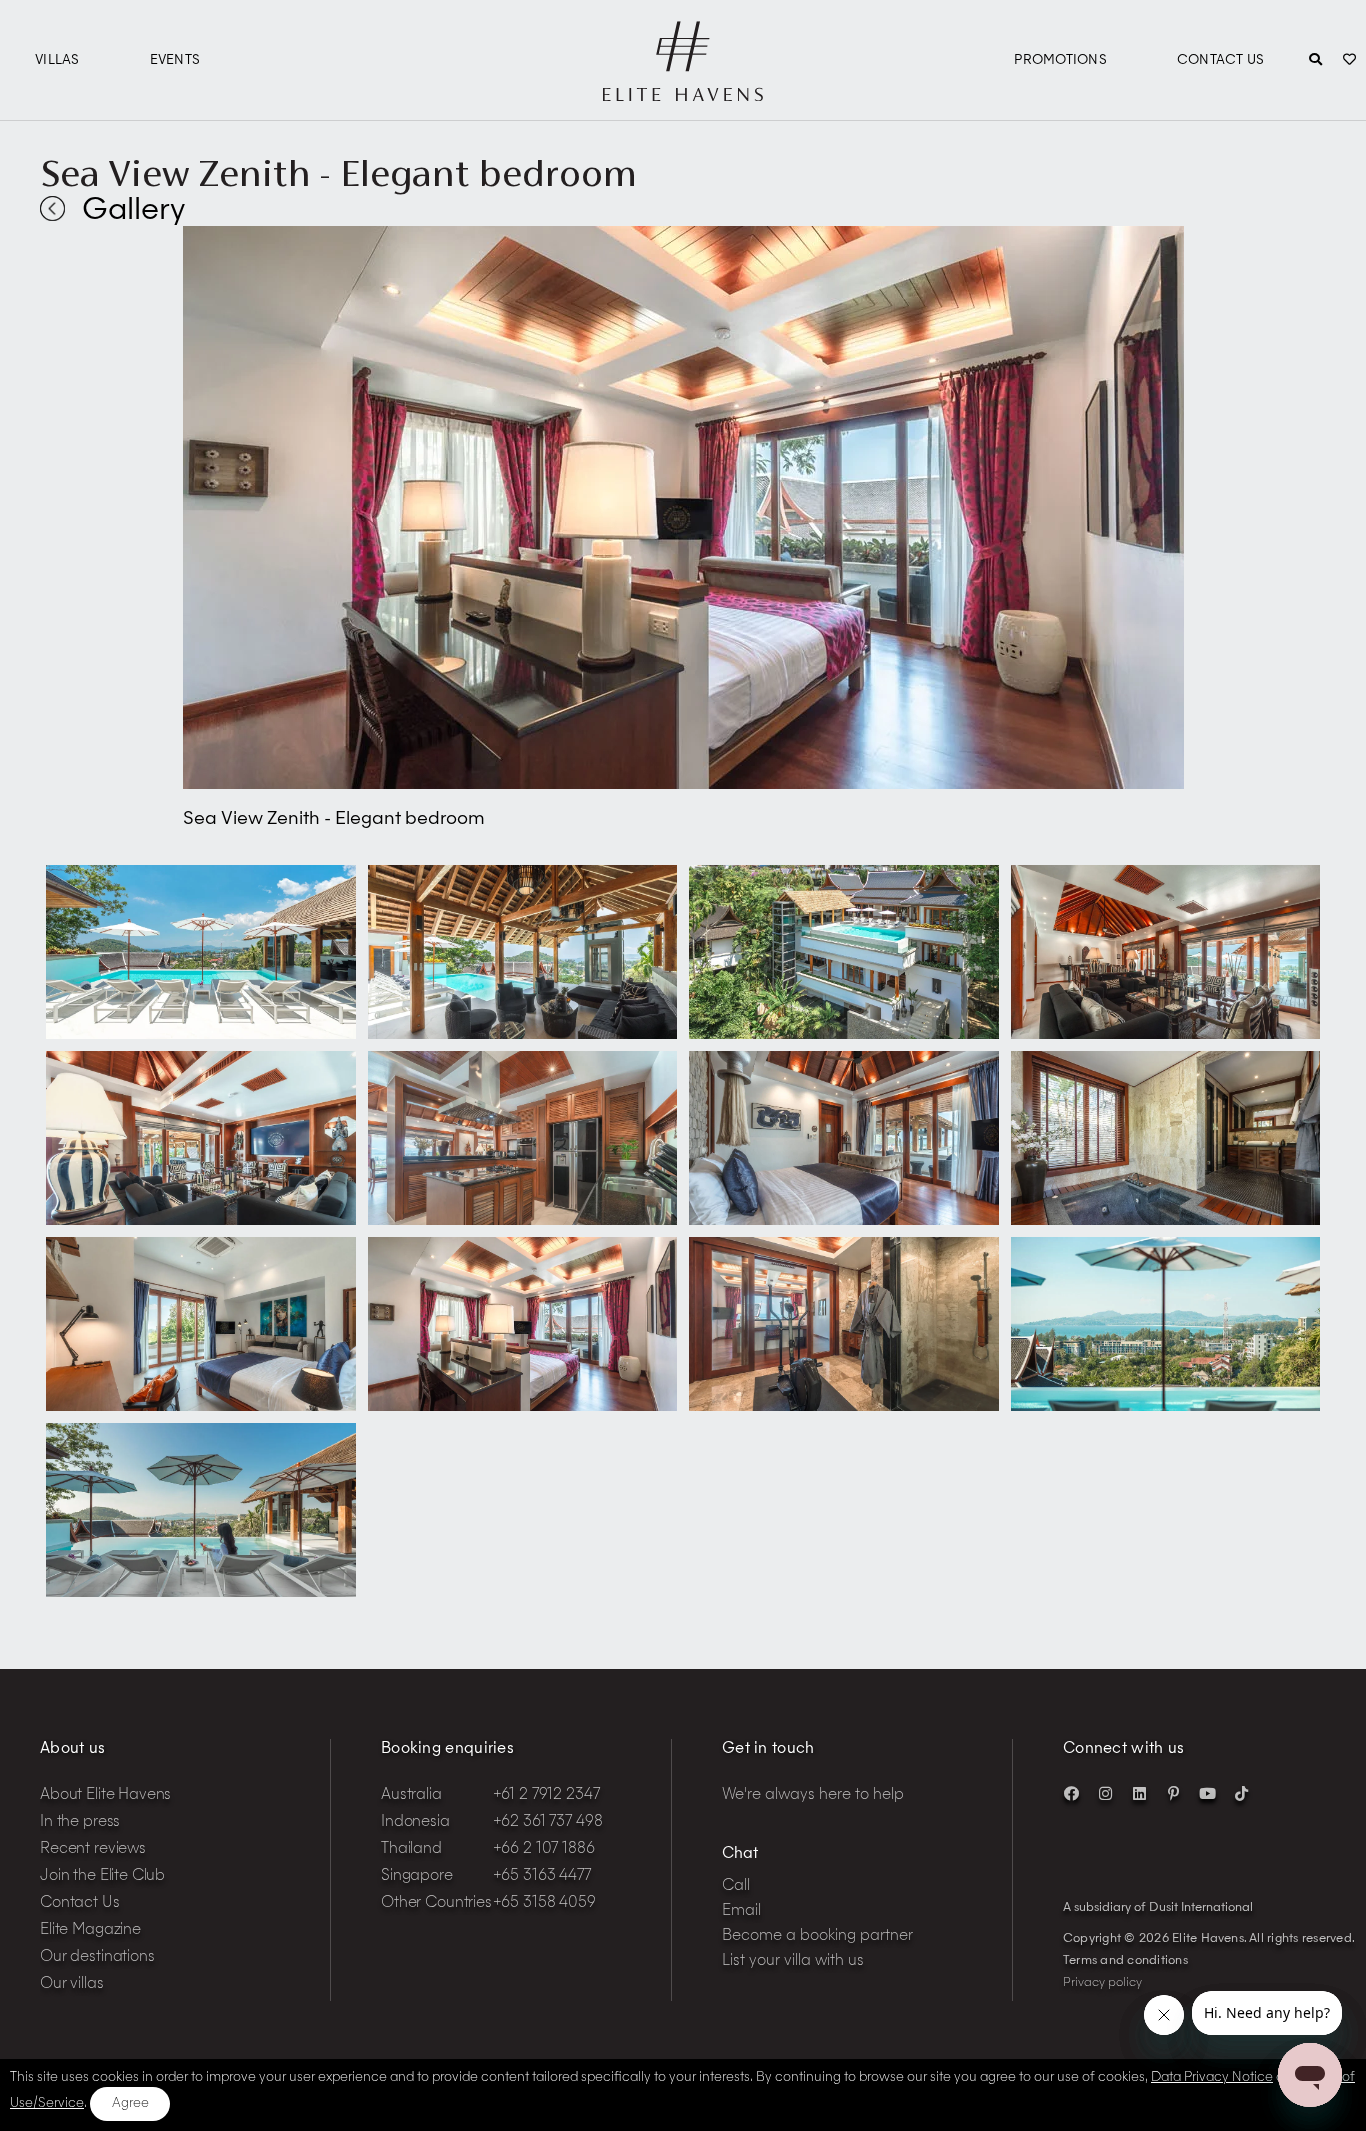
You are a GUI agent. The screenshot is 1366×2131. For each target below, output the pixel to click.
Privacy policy (1102, 1983)
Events (175, 60)
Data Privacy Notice (1212, 2077)
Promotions (1060, 60)
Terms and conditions (1125, 1961)
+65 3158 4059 (544, 1903)
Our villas (72, 1984)
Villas (57, 60)
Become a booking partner (817, 1936)
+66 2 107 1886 (544, 1849)
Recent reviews (93, 1849)
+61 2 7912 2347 (546, 1795)
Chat (740, 1854)
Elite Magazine (90, 1930)
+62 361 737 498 (548, 1822)
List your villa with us (793, 1961)
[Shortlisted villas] (1349, 61)
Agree (130, 2103)
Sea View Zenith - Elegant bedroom (338, 173)
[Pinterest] (1173, 1793)
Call (736, 1886)
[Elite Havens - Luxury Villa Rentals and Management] (683, 93)
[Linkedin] (1139, 1793)
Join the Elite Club (102, 1876)
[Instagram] (1105, 1793)
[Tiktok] (1241, 1793)
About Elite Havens (105, 1795)
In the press (80, 1822)
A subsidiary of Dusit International (1158, 1908)
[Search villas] (1315, 61)
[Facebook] (1071, 1793)
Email (741, 1911)
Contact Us (1221, 60)
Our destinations (97, 1957)
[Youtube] (1207, 1793)
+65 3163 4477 (542, 1876)
